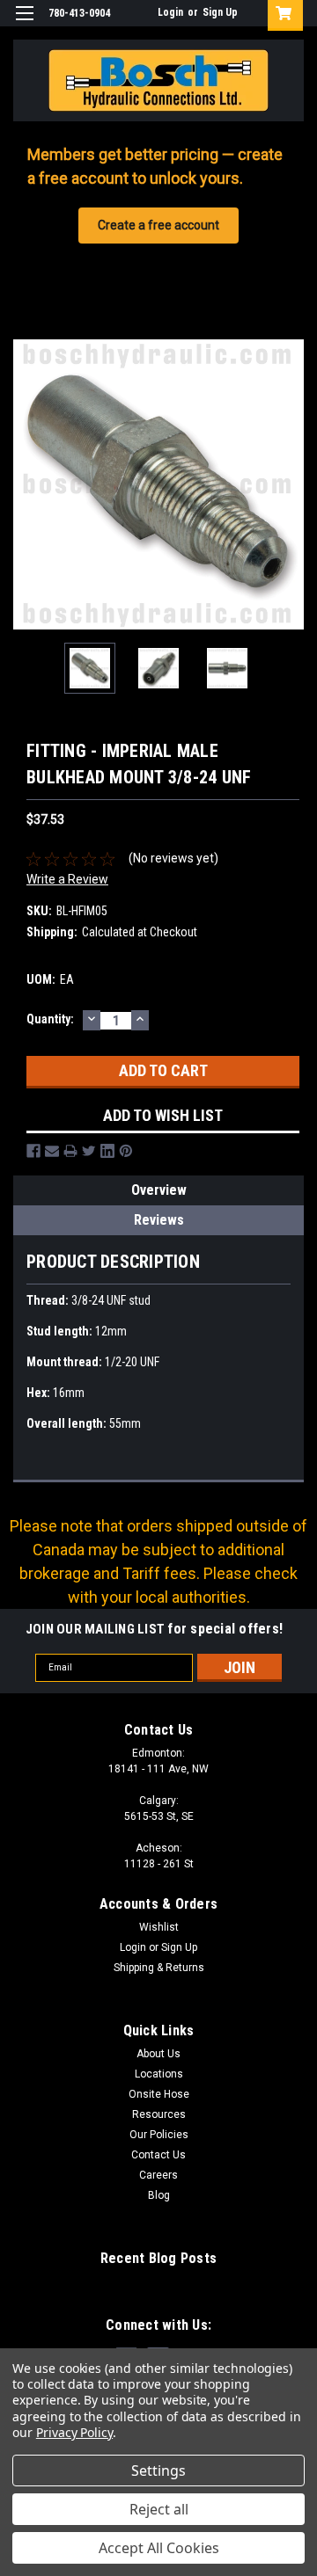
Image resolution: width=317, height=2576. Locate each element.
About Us (158, 2054)
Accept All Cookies (159, 2548)
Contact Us (158, 2155)
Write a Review (67, 879)
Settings (158, 2470)
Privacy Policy (74, 2432)
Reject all (159, 2509)
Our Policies (159, 2135)
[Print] (70, 1151)
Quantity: (50, 1019)
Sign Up (220, 12)
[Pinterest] (126, 1151)
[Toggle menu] (24, 24)
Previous (26, 484)
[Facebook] (33, 1151)
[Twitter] (89, 1151)
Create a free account (158, 225)
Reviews (159, 1220)
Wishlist (159, 1927)
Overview (159, 1190)
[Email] (52, 1151)
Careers (158, 2175)
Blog (159, 2195)
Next (291, 484)
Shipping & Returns (159, 1968)
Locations (159, 2074)
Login (170, 12)
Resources (159, 2114)
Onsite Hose (159, 2094)
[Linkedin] (107, 1151)
